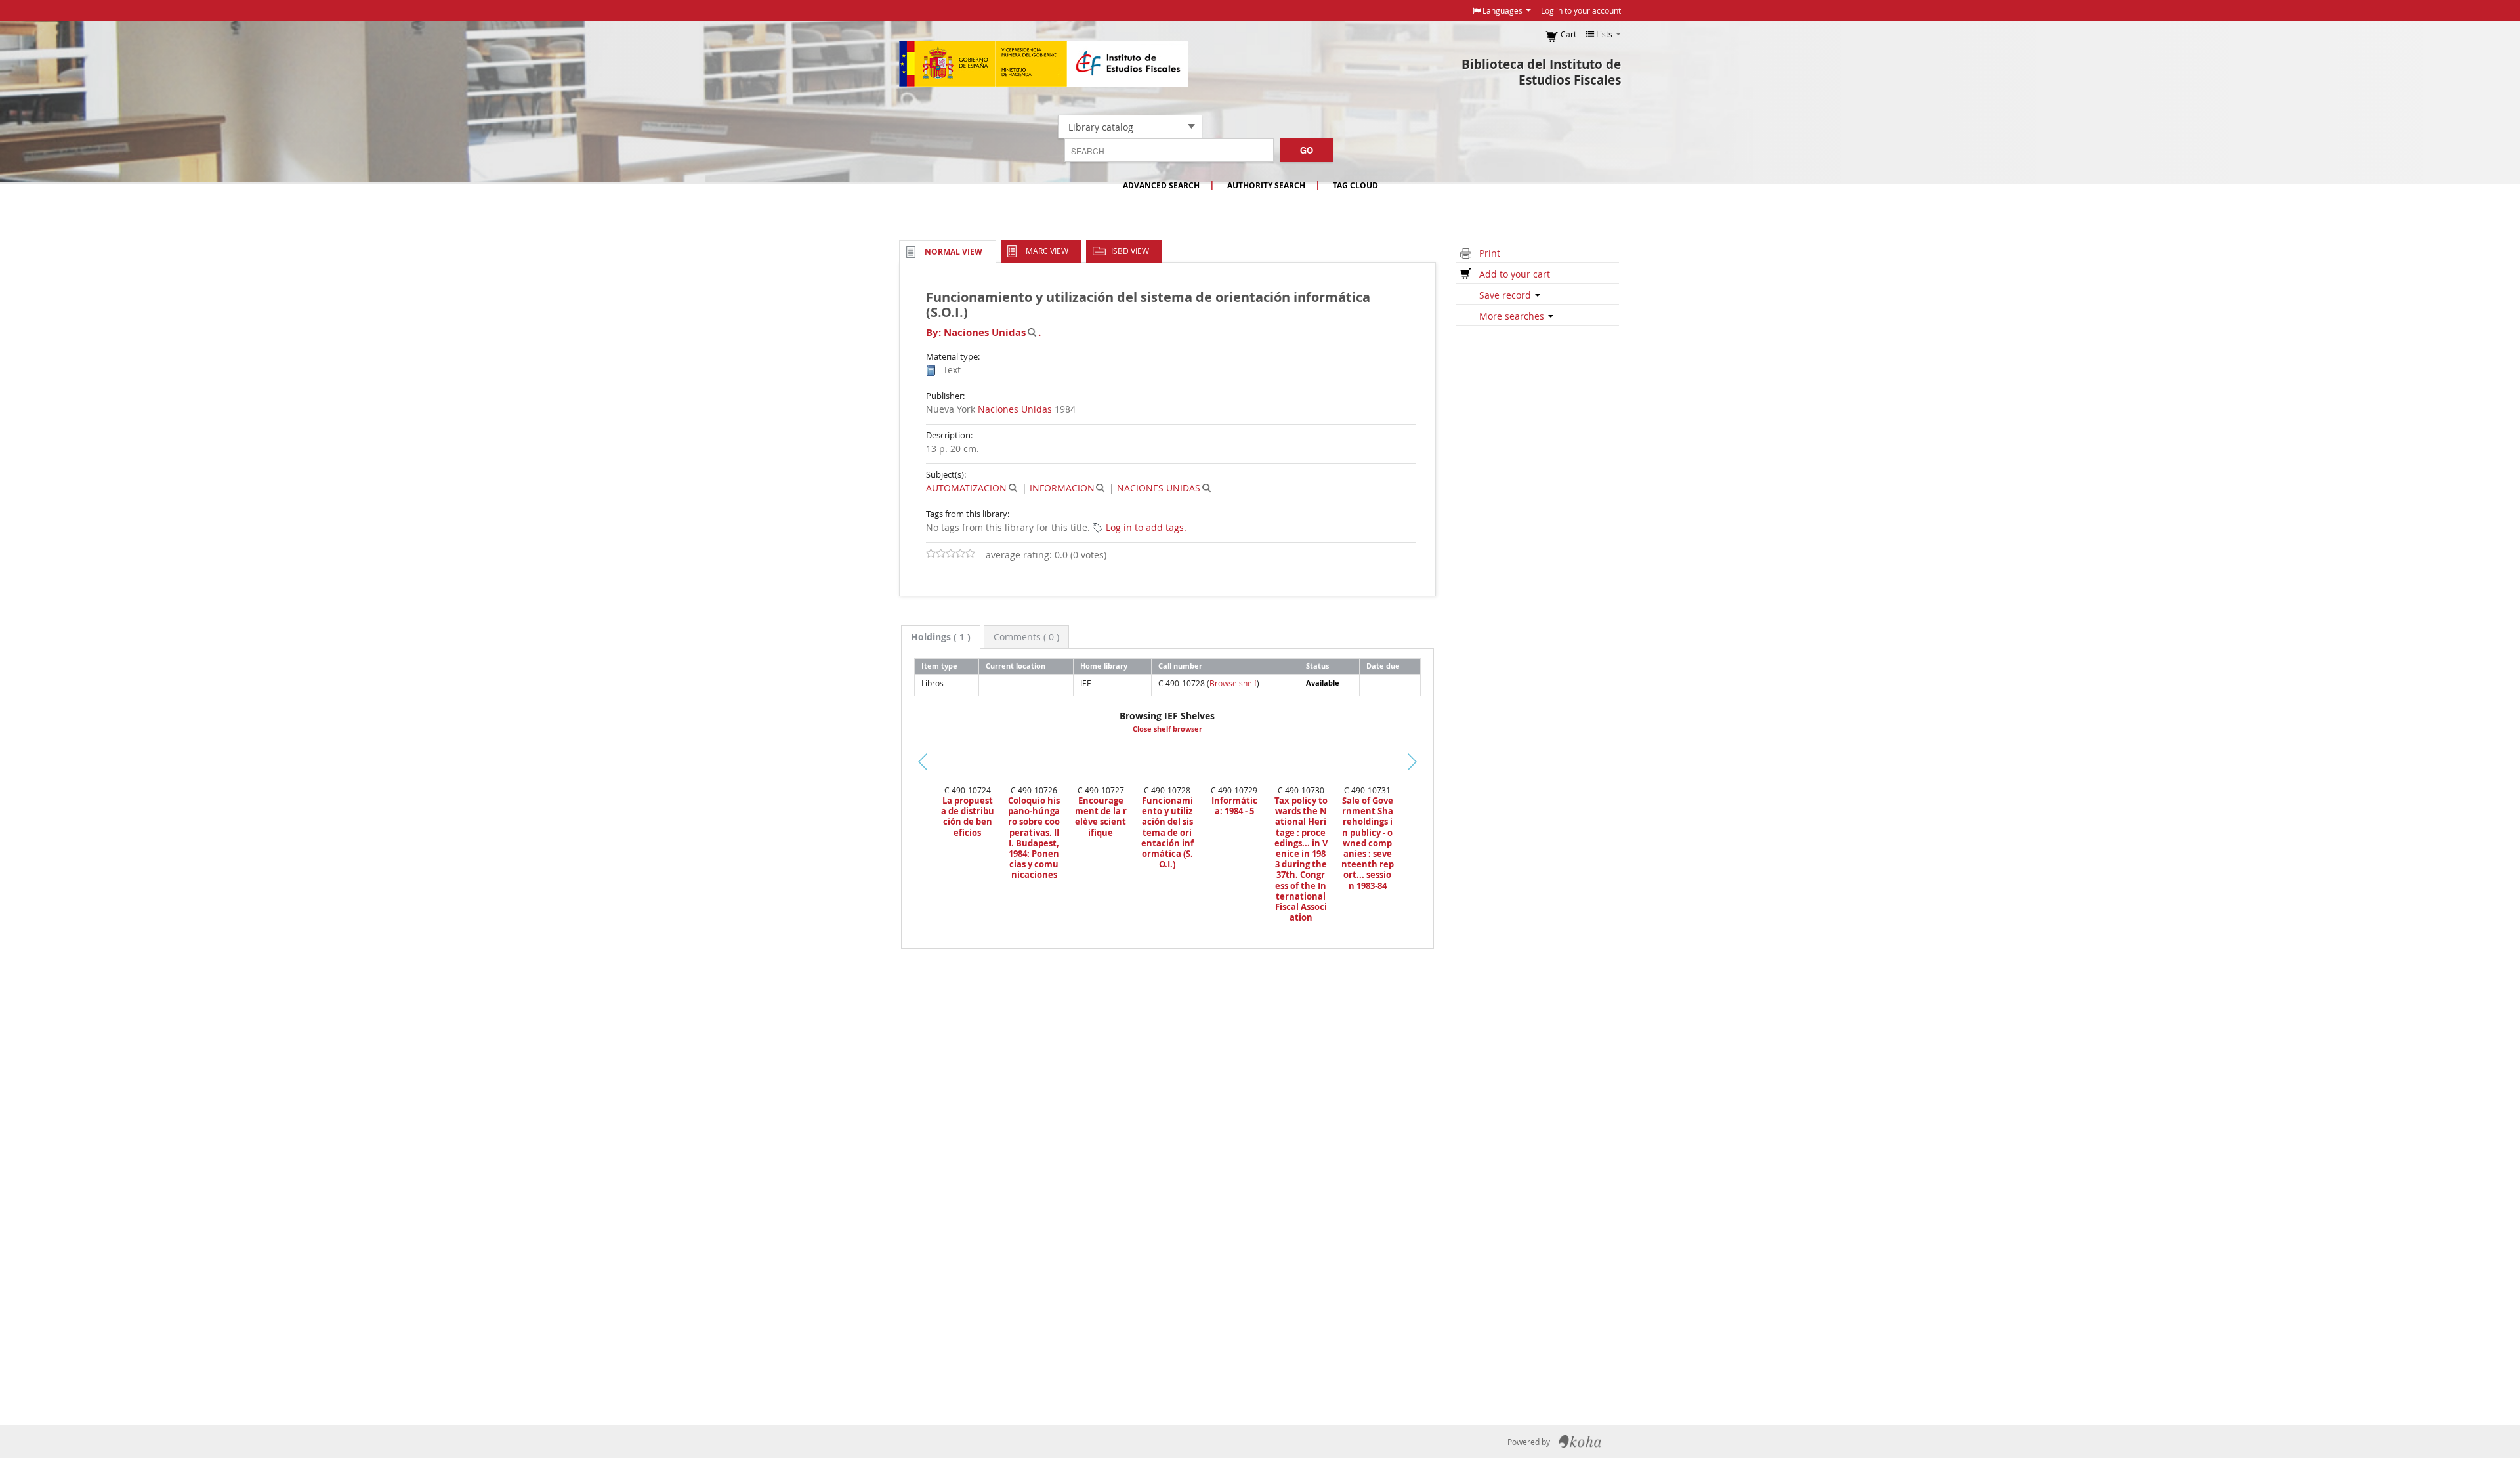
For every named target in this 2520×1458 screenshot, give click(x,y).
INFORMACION (1062, 488)
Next (1435, 762)
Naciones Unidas (1015, 409)
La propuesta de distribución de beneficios (968, 817)
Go (1307, 150)
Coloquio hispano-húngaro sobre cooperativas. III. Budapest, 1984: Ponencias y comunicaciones (1034, 838)
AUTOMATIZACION (966, 488)
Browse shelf (1233, 683)
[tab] (941, 637)
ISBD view (1130, 251)
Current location (1016, 666)
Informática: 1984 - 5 (1234, 806)
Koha (1580, 1442)
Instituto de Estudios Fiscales (1043, 64)
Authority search (1266, 185)
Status (1317, 666)
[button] (1502, 10)
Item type (939, 666)
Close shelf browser (1167, 729)
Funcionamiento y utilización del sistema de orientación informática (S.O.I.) (1167, 832)
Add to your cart (1515, 274)
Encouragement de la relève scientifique (1101, 817)
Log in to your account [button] (1581, 10)
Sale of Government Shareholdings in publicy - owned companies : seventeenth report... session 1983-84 (1368, 843)
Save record (1506, 295)
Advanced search (1161, 185)
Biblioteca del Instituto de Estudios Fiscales (1541, 72)
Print (1490, 253)
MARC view (1047, 251)
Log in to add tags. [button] (1146, 527)
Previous (879, 778)
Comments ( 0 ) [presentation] (1026, 637)
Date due (1383, 666)
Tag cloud (1355, 185)
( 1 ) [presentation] (941, 637)
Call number (1180, 666)
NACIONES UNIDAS (1159, 488)
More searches (1513, 316)
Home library (1104, 666)
